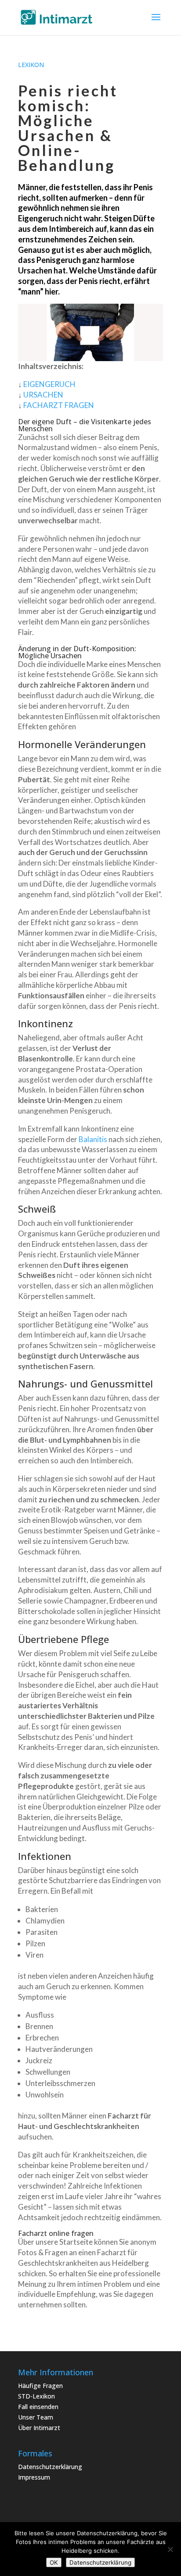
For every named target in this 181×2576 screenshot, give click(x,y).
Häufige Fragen (40, 2386)
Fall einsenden (38, 2407)
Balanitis (93, 1139)
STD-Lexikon (36, 2396)
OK (54, 2562)
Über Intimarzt (39, 2428)
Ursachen (43, 395)
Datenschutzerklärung (50, 2467)
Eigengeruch (49, 384)
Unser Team (36, 2417)
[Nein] (170, 2549)
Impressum (34, 2477)
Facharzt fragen (59, 405)
